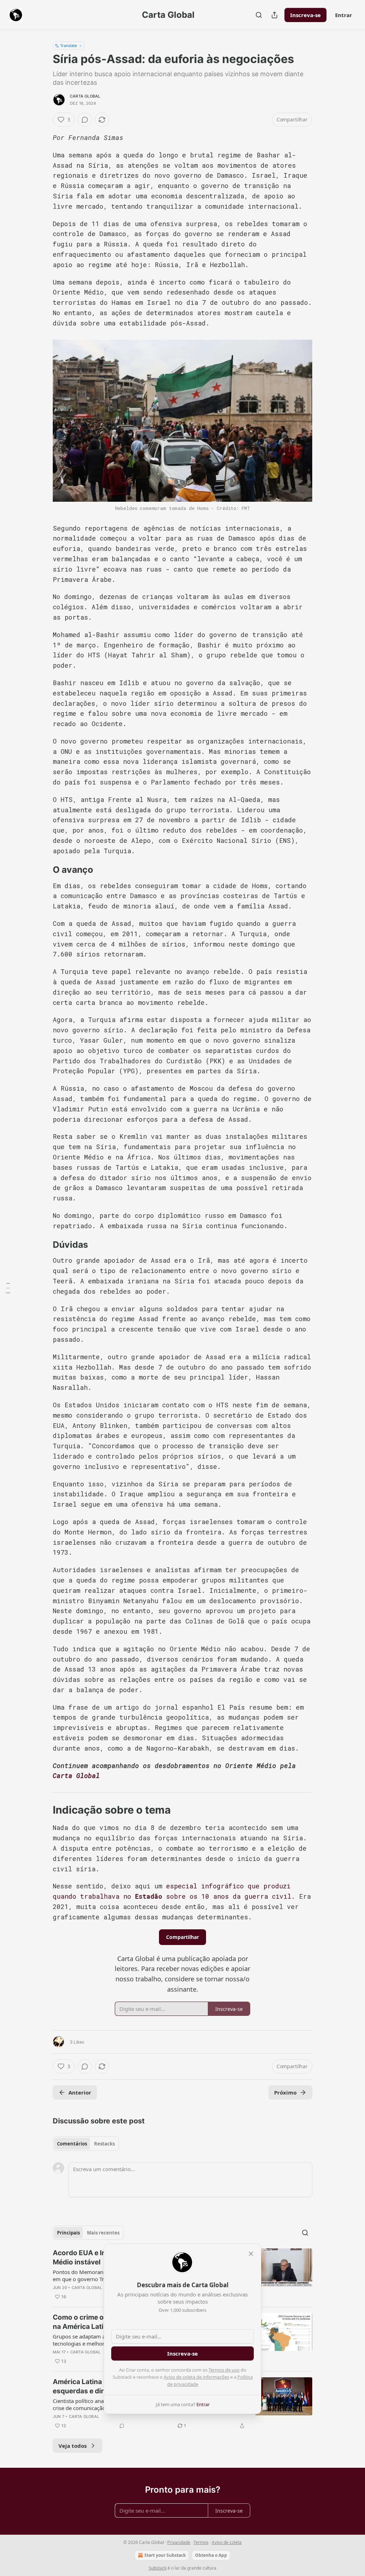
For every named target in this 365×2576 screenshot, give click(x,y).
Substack (158, 2568)
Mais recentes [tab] (103, 2233)
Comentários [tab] (72, 2144)
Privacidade (179, 2542)
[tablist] (86, 2144)
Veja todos (73, 2446)
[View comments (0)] (85, 120)
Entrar (344, 15)
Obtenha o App (211, 2555)
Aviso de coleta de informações (196, 2377)
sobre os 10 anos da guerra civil (227, 1896)
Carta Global (85, 96)
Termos (201, 2542)
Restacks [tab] (104, 2144)
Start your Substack (165, 2555)
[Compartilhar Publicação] (274, 15)
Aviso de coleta (227, 2542)
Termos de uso (224, 2370)
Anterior (80, 2092)
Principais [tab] (68, 2233)
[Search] (259, 15)
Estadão (149, 1896)
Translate (69, 45)
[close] (251, 2254)
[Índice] (8, 1288)
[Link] (43, 870)
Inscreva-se (305, 15)
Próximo (285, 2092)
